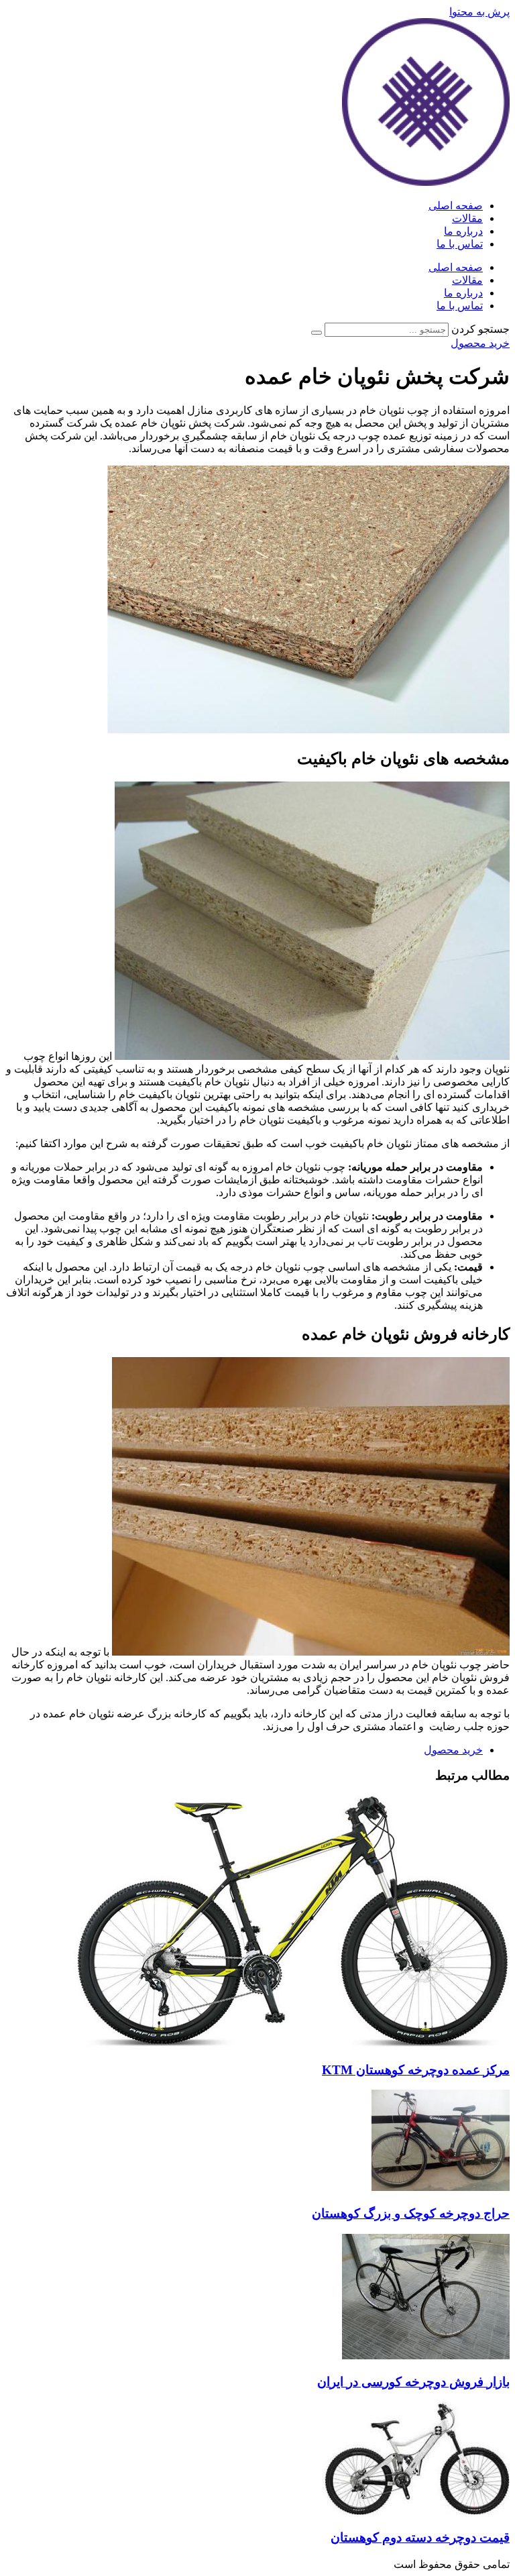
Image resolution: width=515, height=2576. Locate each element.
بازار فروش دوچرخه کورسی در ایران (413, 2382)
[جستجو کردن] (317, 333)
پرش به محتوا (479, 12)
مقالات (467, 218)
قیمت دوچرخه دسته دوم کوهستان (420, 2537)
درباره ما (463, 231)
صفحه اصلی (456, 206)
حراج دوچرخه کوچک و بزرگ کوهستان (411, 2213)
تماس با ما (460, 244)
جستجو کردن (480, 329)
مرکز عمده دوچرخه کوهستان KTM (416, 2070)
